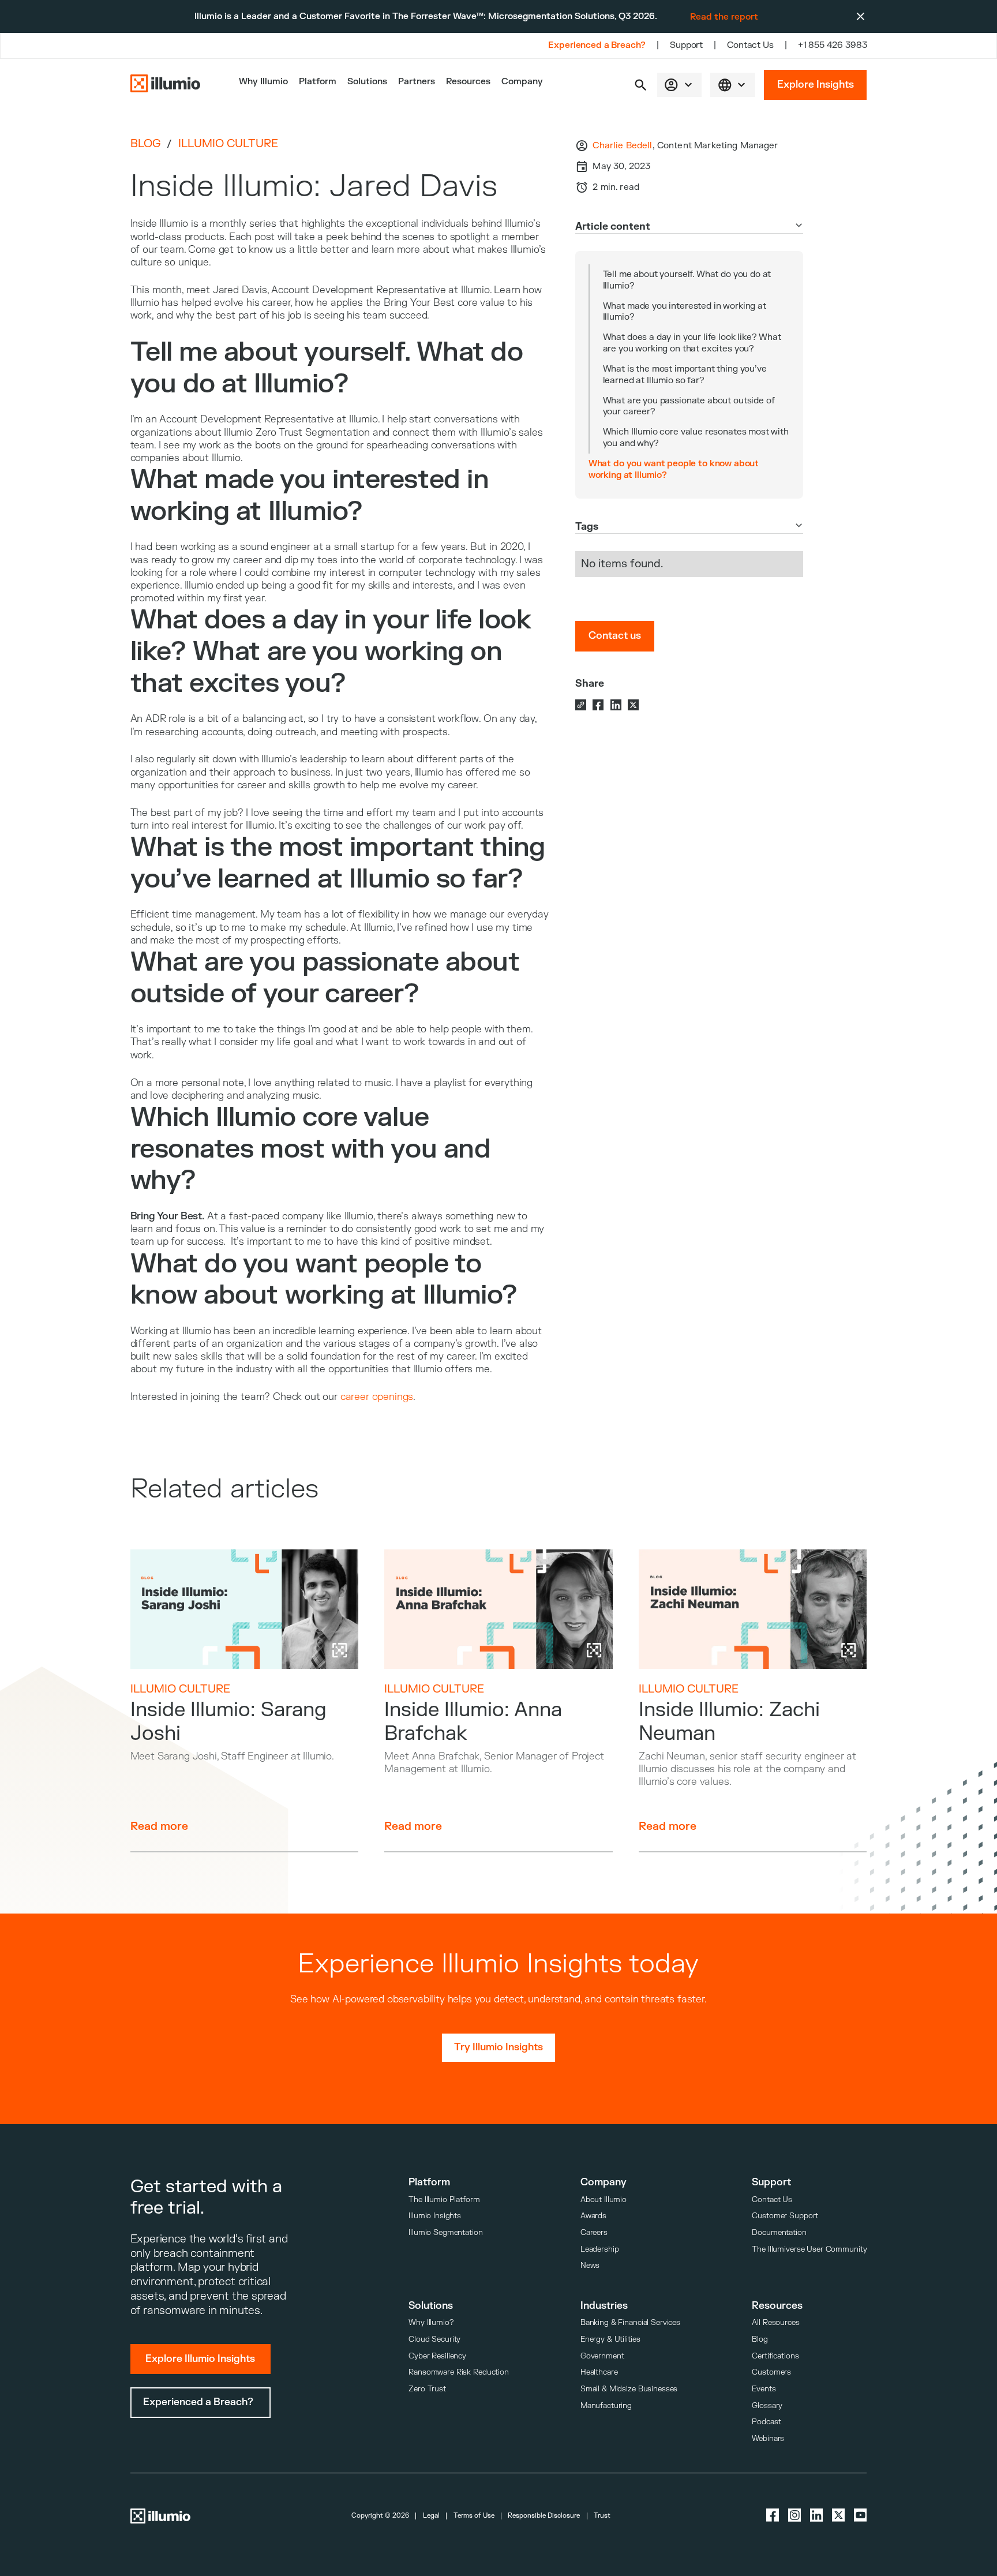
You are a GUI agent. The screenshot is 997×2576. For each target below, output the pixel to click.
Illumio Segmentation (445, 2232)
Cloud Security (434, 2339)
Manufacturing (606, 2405)
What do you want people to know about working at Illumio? (674, 469)
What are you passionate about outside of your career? (689, 406)
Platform (318, 82)
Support (686, 45)
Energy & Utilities (610, 2339)
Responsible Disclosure (544, 2516)
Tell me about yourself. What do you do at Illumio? (687, 280)
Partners (417, 82)
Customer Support (785, 2216)
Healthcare (599, 2372)
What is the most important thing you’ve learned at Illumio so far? (685, 375)
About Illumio (604, 2199)
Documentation (779, 2232)
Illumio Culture (228, 144)
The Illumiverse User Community (809, 2249)
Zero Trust (427, 2389)
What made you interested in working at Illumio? (685, 312)
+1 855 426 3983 (833, 45)
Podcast (766, 2422)
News (590, 2265)
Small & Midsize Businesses (629, 2389)
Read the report (724, 17)
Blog (145, 144)
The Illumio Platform (444, 2199)
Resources (468, 82)
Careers (594, 2232)
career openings (377, 1397)
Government (602, 2356)
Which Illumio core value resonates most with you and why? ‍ (696, 437)
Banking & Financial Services (630, 2322)
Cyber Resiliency (437, 2356)
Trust (602, 2516)
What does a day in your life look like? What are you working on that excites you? (692, 343)
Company (522, 82)
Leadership (600, 2249)
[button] (641, 85)
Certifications (775, 2356)
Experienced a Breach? (597, 45)
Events (764, 2389)
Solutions (367, 82)
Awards (593, 2216)
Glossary (767, 2405)
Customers (771, 2372)
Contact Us (750, 45)
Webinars (768, 2438)
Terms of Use (474, 2516)
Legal (431, 2516)
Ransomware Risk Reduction (459, 2372)
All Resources (775, 2322)
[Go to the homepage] (166, 85)
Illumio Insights (435, 2216)
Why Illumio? (431, 2322)
